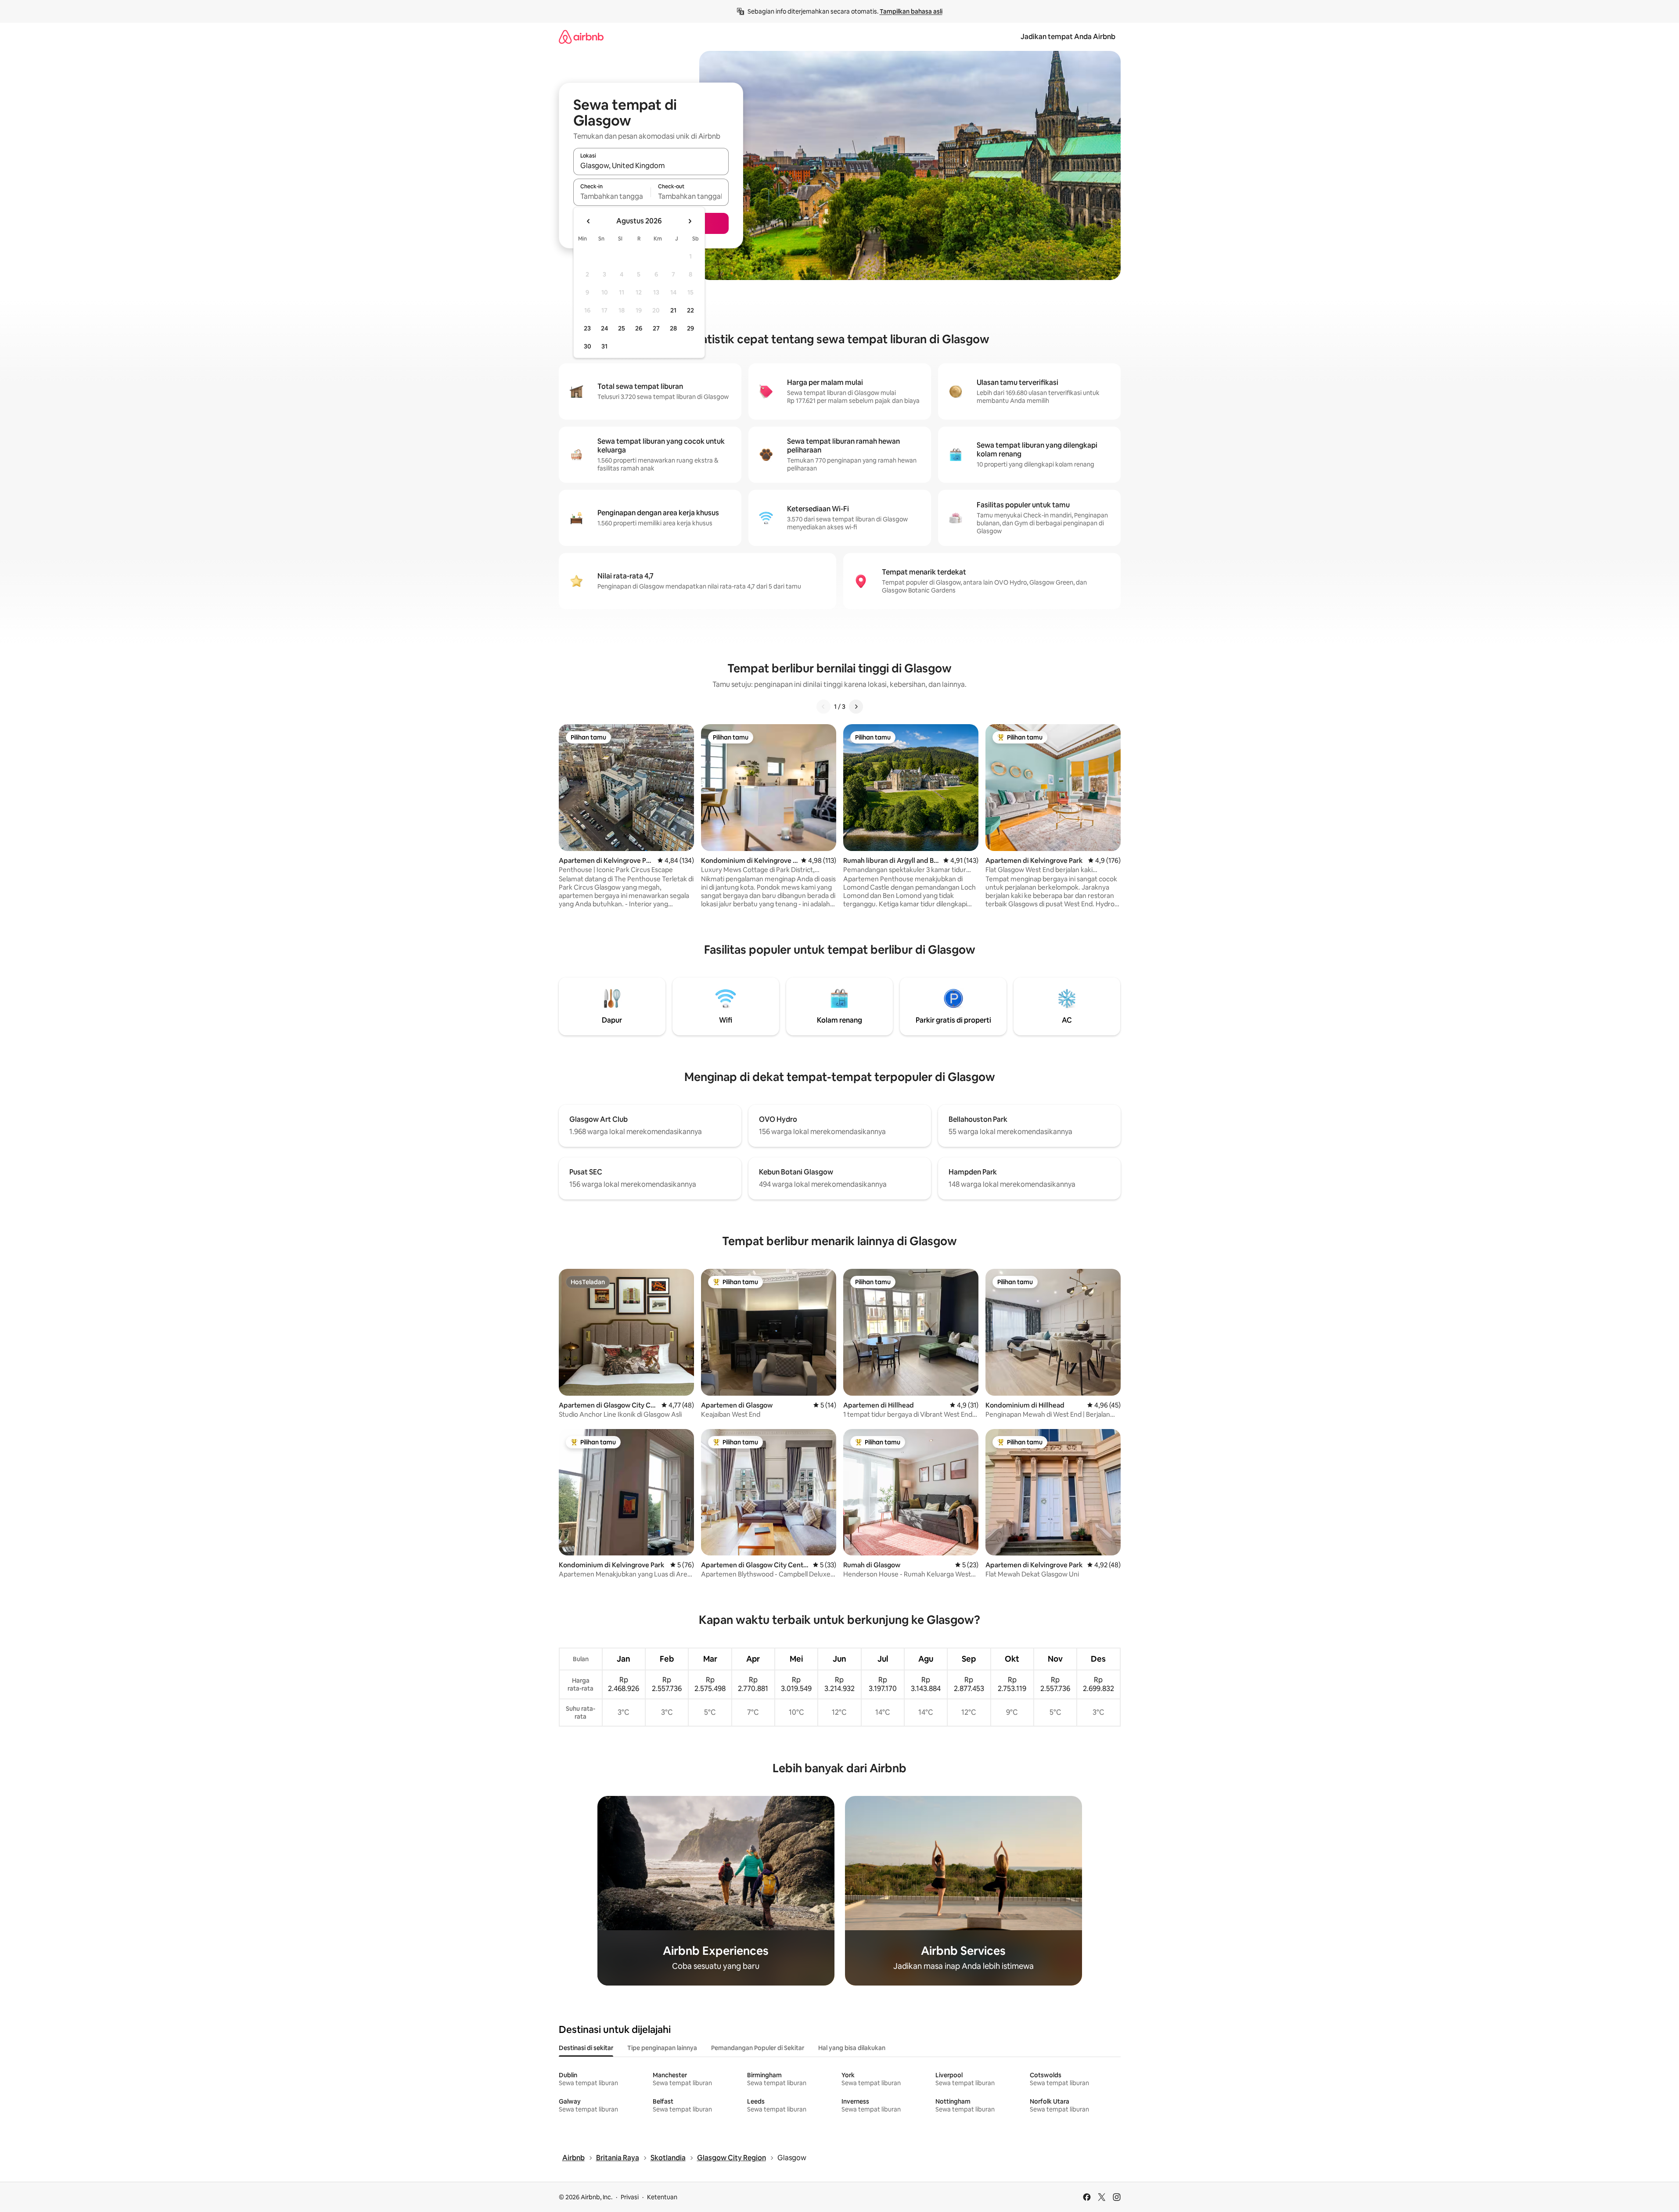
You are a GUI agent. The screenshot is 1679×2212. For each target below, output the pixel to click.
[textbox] (612, 196)
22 (690, 310)
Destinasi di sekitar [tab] (586, 2048)
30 (588, 346)
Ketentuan (662, 2197)
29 (690, 328)
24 (604, 328)
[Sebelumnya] (823, 707)
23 (587, 328)
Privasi (630, 2197)
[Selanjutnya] (856, 707)
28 (673, 328)
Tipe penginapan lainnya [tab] (662, 2048)
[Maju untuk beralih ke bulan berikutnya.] (690, 221)
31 (604, 346)
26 (639, 328)
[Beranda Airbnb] (581, 37)
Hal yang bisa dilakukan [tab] (852, 2048)
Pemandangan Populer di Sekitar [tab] (758, 2048)
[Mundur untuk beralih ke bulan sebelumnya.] (589, 221)
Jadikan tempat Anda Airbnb (1068, 37)
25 (622, 328)
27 (656, 328)
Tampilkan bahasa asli (911, 11)
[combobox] (651, 165)
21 (673, 310)
